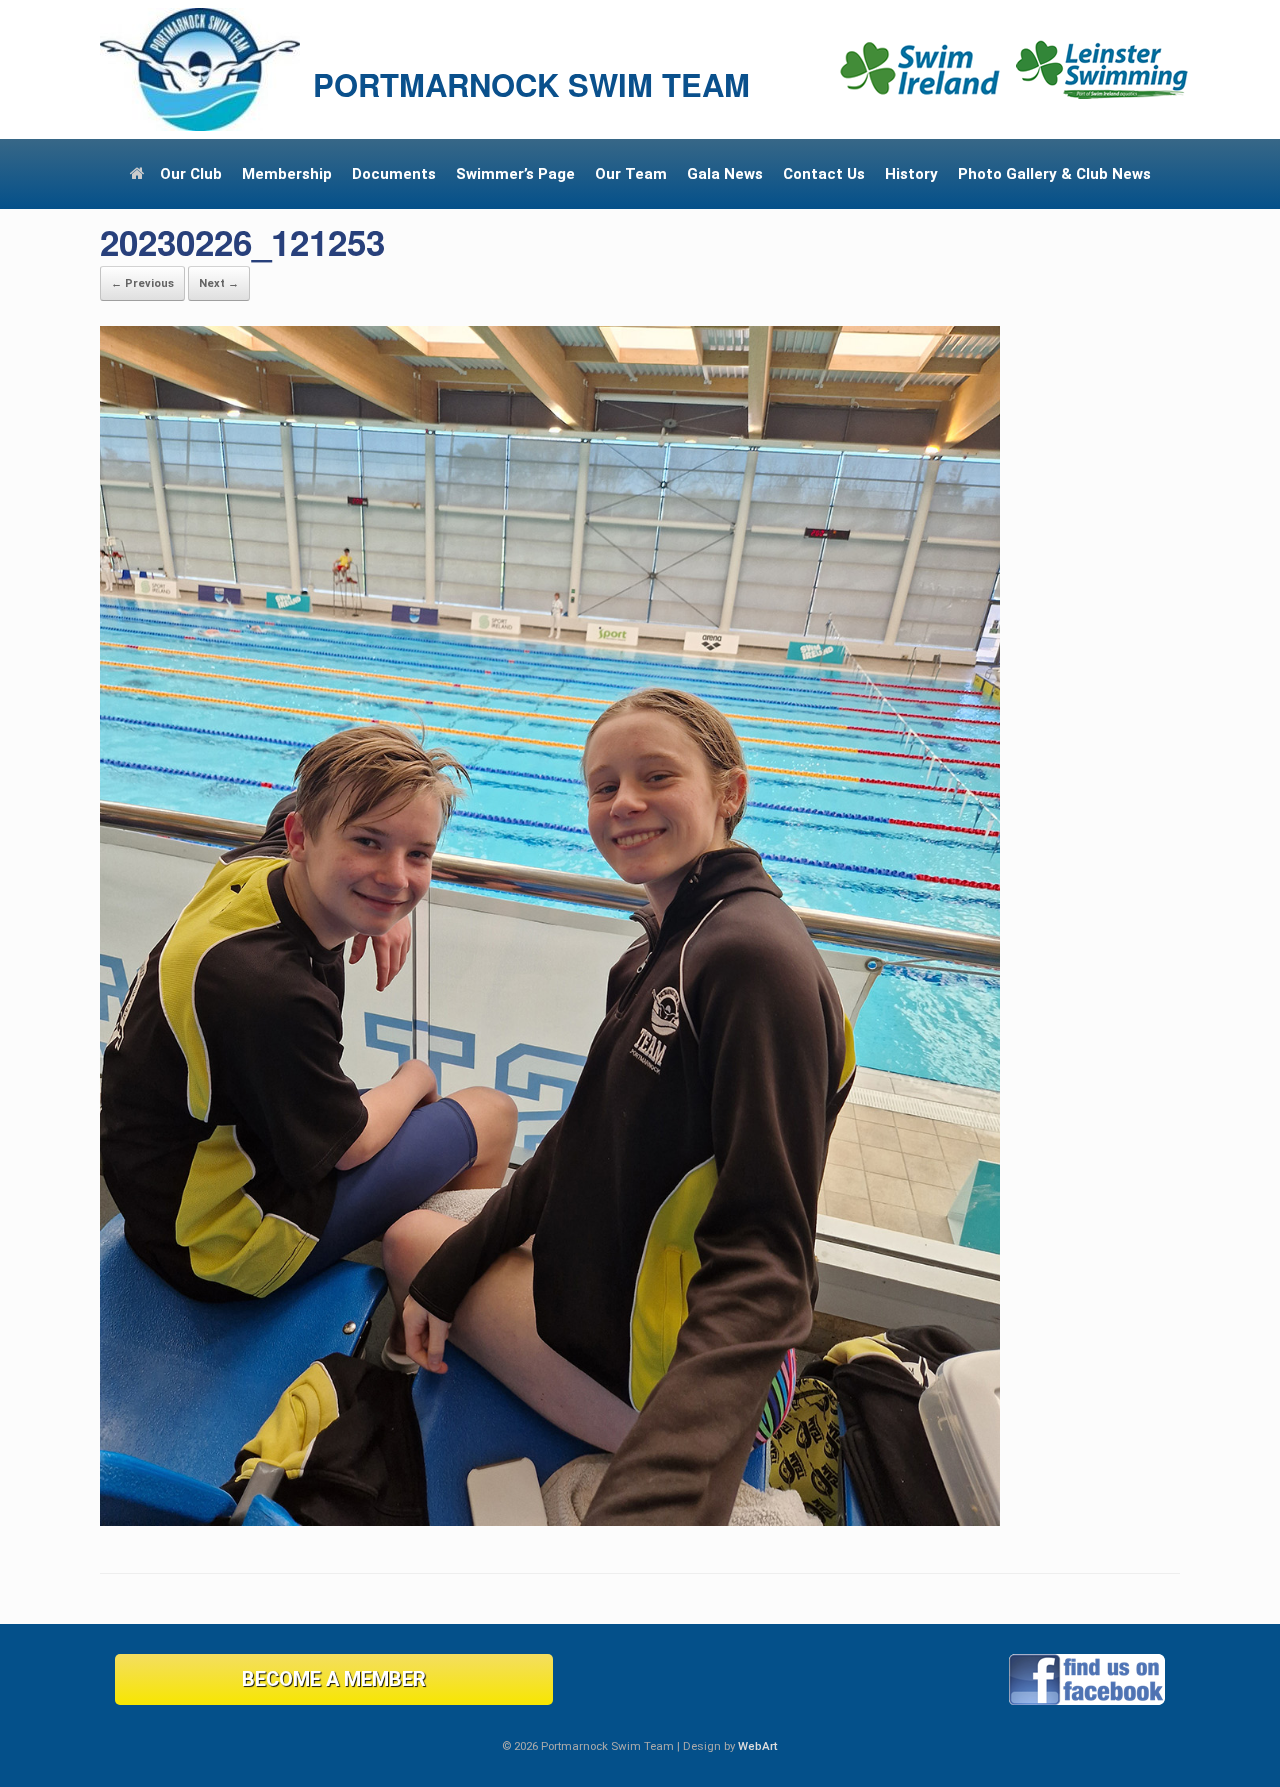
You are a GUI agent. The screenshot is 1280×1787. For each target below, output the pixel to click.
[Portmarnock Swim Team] (200, 69)
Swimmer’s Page (515, 174)
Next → (219, 283)
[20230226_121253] (550, 1521)
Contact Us (824, 174)
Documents (394, 174)
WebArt (758, 1746)
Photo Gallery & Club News (1054, 174)
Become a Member (334, 1679)
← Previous (142, 283)
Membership (287, 174)
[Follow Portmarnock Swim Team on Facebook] (1087, 1700)
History (911, 174)
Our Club (191, 174)
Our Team (631, 174)
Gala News (725, 174)
